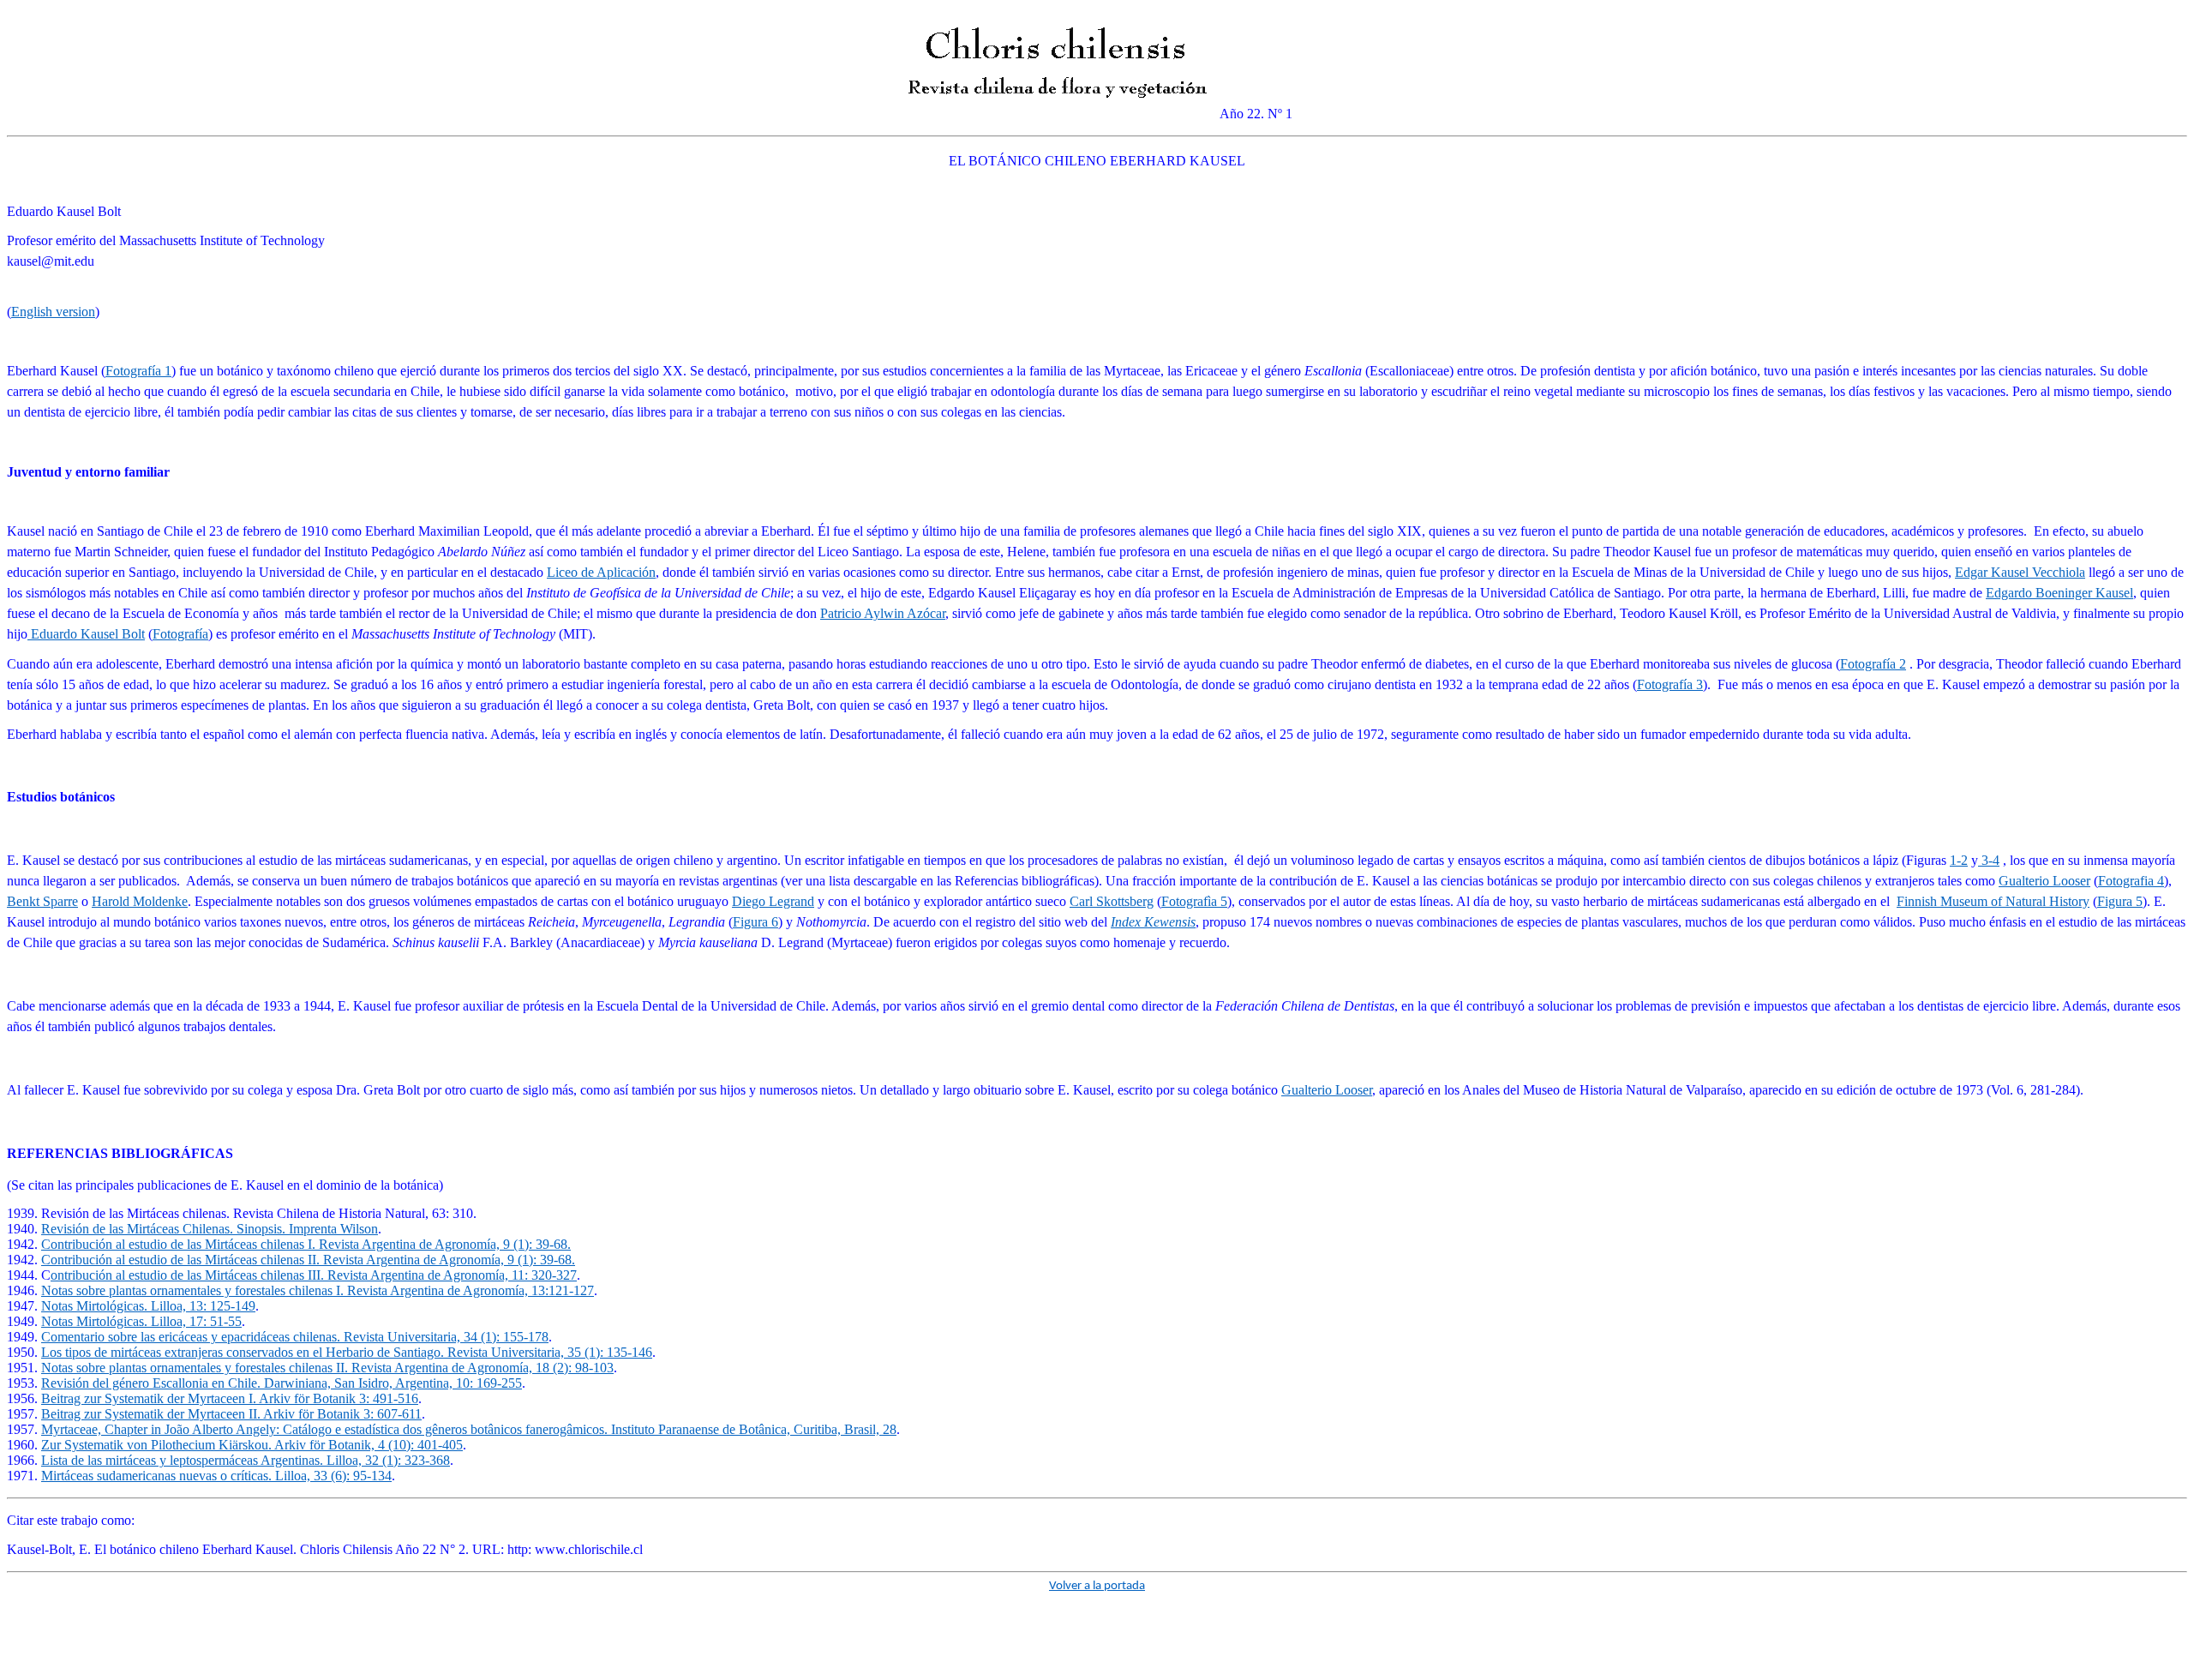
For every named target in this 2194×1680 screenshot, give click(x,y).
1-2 (1959, 860)
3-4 (1989, 860)
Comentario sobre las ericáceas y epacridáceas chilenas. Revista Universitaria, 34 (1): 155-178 (295, 1337)
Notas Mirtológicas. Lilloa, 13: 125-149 (148, 1306)
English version (53, 312)
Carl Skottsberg (1112, 901)
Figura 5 (2120, 901)
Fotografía (180, 634)
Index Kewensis (1153, 922)
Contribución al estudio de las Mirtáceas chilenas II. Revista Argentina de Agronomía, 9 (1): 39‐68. (308, 1260)
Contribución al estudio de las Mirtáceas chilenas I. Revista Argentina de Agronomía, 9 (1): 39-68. (306, 1244)
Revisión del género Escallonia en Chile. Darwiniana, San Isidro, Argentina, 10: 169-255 (282, 1383)
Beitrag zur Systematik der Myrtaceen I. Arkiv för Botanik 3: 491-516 (230, 1398)
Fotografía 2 (1873, 664)
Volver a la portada (1097, 1586)
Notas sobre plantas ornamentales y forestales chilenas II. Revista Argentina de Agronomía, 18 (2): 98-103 (327, 1368)
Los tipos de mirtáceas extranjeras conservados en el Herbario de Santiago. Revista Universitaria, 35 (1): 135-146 (347, 1352)
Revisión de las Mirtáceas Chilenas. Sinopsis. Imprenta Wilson (210, 1229)
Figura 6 (755, 922)
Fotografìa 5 (1194, 901)
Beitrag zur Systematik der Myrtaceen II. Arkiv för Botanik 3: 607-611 (231, 1414)
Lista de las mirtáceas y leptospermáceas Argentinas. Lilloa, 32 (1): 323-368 (246, 1460)
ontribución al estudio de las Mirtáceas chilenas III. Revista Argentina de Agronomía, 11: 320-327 (314, 1275)
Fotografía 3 (1670, 684)
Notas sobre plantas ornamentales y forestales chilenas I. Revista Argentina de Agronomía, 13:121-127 (318, 1290)
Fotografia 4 (2131, 881)
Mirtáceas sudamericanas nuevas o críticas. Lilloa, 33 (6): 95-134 (216, 1476)
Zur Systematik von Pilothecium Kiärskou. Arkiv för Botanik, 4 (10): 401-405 (252, 1445)
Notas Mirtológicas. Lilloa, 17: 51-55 (141, 1321)
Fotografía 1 (138, 371)
